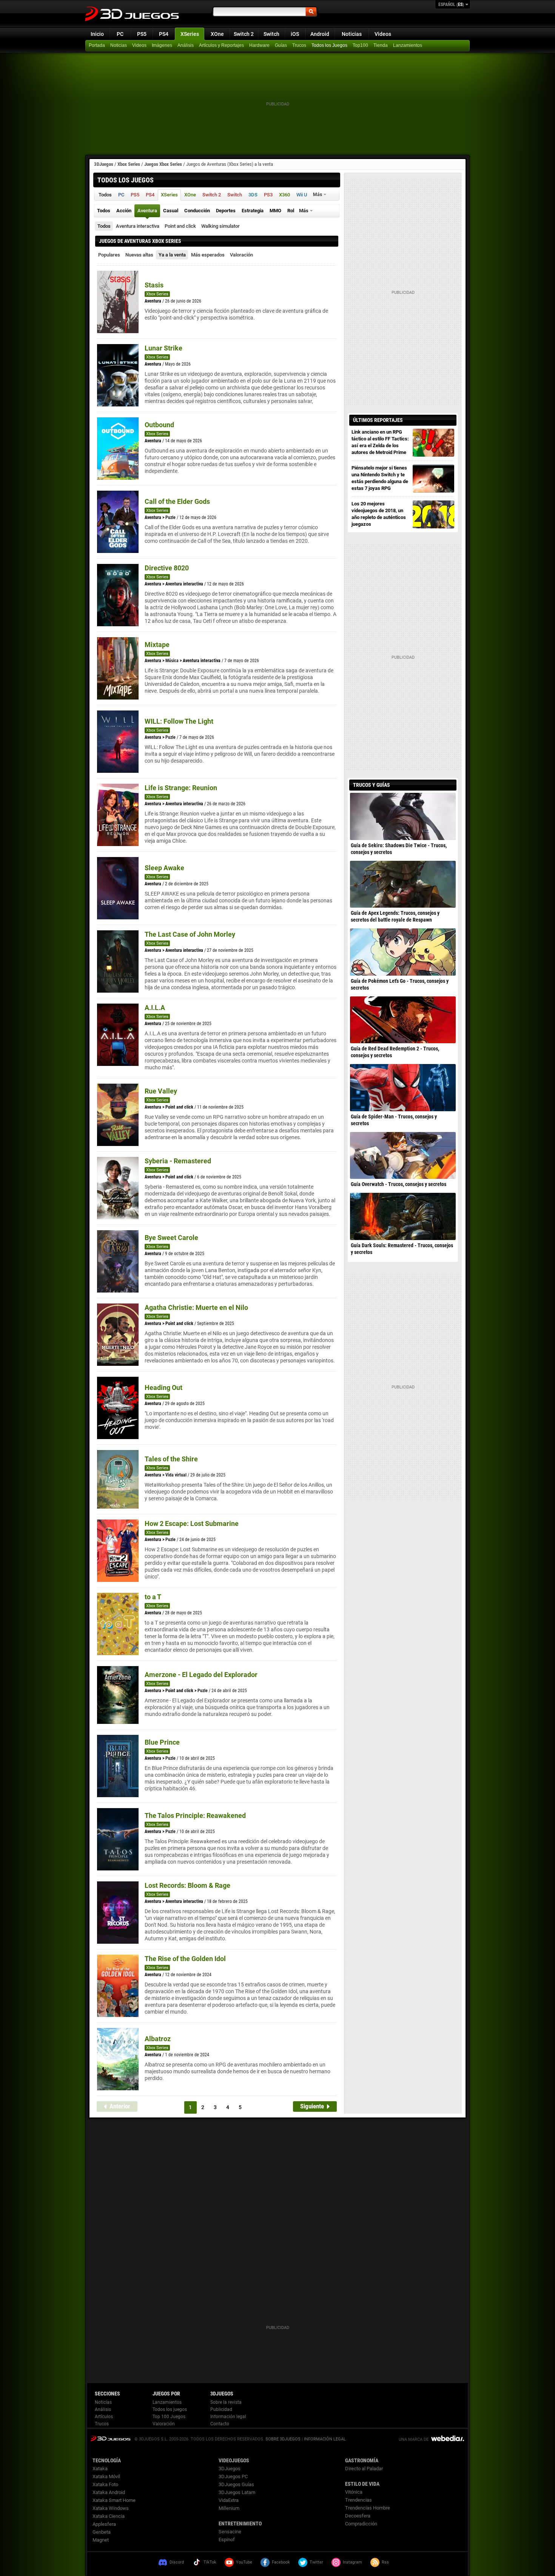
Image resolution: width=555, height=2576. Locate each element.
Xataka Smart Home (114, 2500)
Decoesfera (358, 2516)
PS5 (142, 34)
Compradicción (361, 2524)
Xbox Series (129, 164)
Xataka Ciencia (109, 2516)
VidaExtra (229, 2500)
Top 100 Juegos (169, 2417)
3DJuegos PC (233, 2476)
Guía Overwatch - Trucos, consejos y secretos (399, 1184)
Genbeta (102, 2532)
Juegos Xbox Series (163, 164)
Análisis (186, 45)
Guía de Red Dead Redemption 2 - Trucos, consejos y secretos (395, 1052)
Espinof (227, 2540)
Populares (109, 255)
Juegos (110, 2438)
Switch (271, 34)
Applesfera (104, 2524)
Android (320, 34)
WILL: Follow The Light (179, 721)
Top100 (360, 45)
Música (172, 661)
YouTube (244, 2562)
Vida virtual (176, 1475)
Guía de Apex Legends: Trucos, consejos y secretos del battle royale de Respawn (395, 916)
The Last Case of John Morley (190, 934)
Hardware (259, 45)
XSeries (190, 34)
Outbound (159, 425)
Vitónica (354, 2492)
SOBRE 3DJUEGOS (283, 2439)
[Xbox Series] (381, 46)
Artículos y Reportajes (221, 45)
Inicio (97, 34)
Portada (97, 45)
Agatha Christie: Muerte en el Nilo (196, 1307)
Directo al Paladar (364, 2469)
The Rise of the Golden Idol (185, 1959)
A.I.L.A (155, 1008)
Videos (383, 34)
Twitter (316, 2562)
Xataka (100, 2469)
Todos (104, 226)
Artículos (104, 2417)
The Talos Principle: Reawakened (195, 1815)
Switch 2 (244, 34)
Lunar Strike (163, 348)
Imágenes (162, 45)
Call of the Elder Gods (177, 501)
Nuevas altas (139, 255)
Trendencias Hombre (368, 2508)
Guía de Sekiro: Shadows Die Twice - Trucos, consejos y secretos (399, 849)
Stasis (154, 285)
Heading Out (163, 1388)
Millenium (229, 2508)
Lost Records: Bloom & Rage (187, 1885)
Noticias (352, 34)
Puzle (170, 517)
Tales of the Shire (171, 1459)
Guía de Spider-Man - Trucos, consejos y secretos (394, 1120)
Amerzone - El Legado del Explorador (201, 1675)
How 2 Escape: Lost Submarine (192, 1524)
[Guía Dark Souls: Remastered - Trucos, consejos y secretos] (403, 1216)
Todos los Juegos (329, 45)
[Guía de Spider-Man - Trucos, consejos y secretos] (403, 1087)
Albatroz (158, 2039)
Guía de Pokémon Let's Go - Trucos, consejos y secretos (400, 984)
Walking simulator (220, 226)
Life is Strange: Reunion (181, 788)
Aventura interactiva (138, 226)
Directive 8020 (167, 568)
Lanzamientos (408, 45)
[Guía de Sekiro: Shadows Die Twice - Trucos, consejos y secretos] (403, 816)
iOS (295, 34)
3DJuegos (104, 164)
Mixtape (157, 645)
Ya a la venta (172, 255)
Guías (281, 45)
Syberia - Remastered (178, 1161)
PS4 (164, 34)
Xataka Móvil (106, 2476)
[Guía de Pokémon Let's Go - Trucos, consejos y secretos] (403, 952)
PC (120, 34)
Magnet (101, 2540)
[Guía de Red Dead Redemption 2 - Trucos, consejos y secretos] (403, 1020)
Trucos (299, 45)
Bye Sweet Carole (171, 1238)
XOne (217, 34)
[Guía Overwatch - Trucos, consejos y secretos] (403, 1155)
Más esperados (208, 255)
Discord (177, 2562)
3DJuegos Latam (237, 2492)
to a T (153, 1597)
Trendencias (358, 2500)
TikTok (210, 2562)
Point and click (180, 226)
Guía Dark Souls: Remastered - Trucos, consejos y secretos (402, 1249)
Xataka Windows (111, 2508)
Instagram (352, 2562)
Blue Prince (162, 1742)
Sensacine (230, 2532)
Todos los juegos (170, 2409)
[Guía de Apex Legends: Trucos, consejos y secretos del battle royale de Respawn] (403, 884)
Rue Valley (161, 1091)
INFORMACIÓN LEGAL (325, 2439)
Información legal (228, 2417)
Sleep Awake (164, 868)
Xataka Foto (105, 2484)
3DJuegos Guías (236, 2484)
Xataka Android (109, 2492)
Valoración (241, 255)
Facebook (281, 2562)
